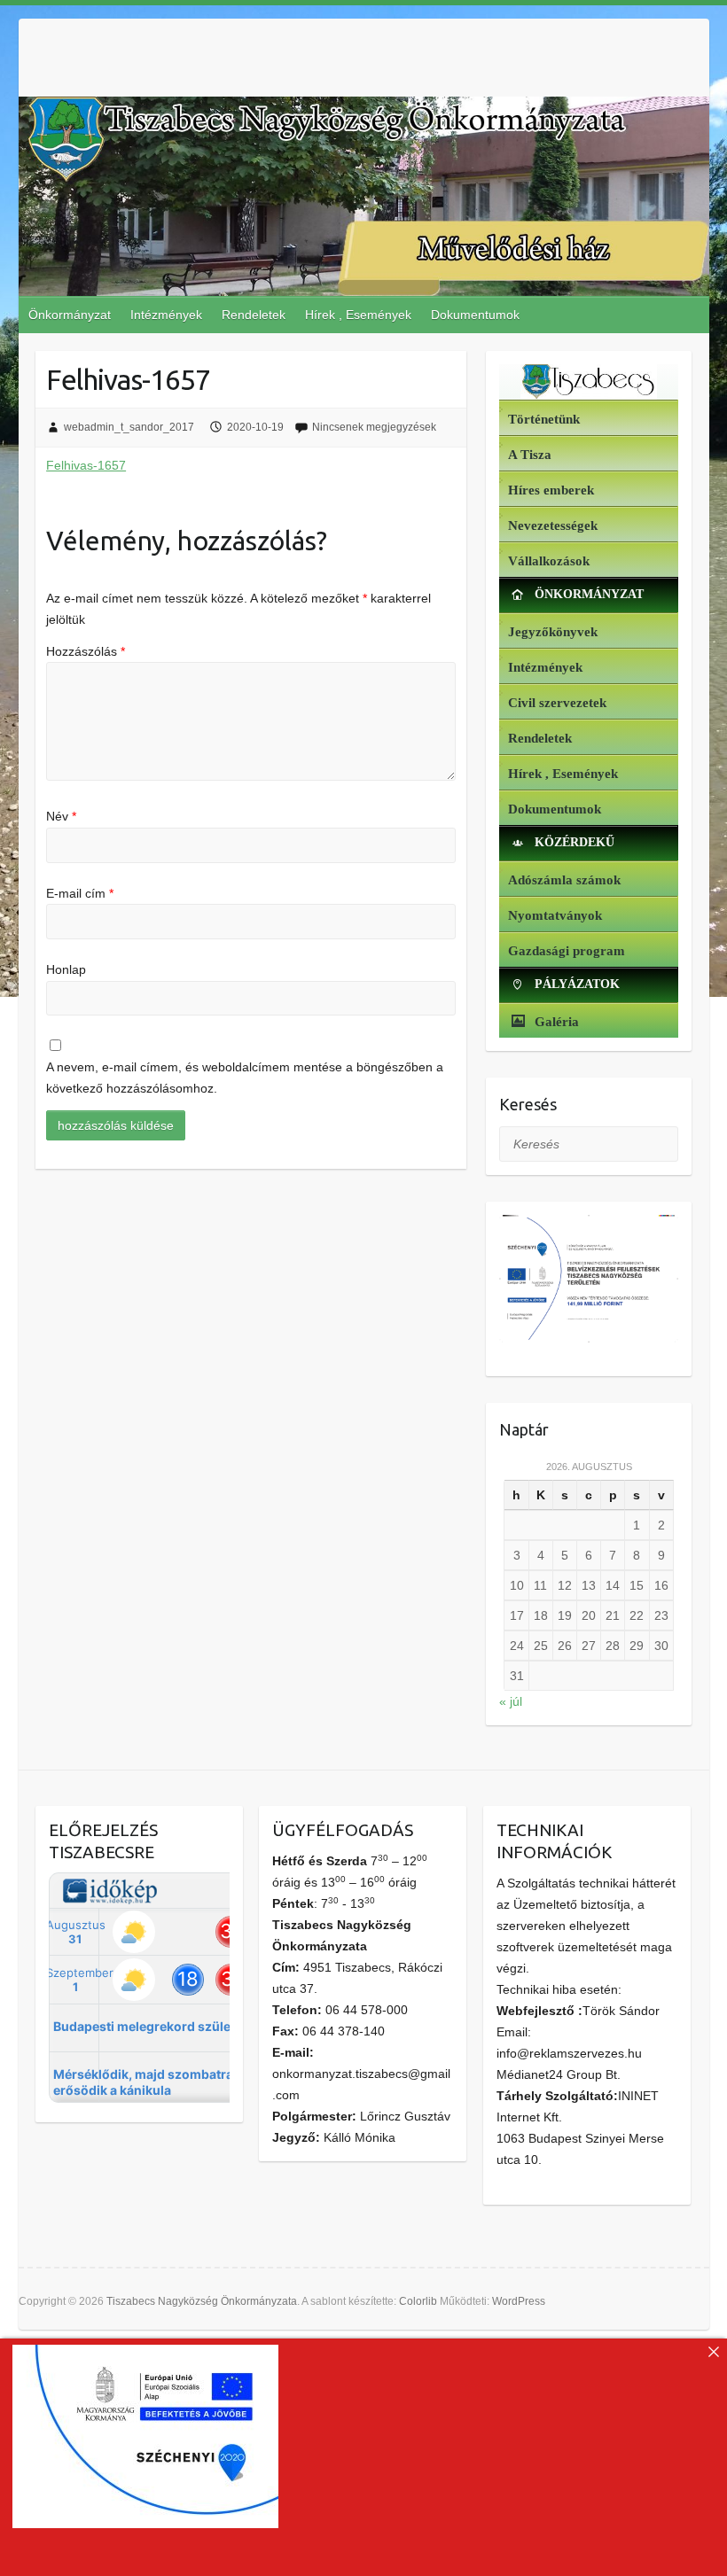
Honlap (66, 969)
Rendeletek (254, 315)
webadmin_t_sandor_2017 (129, 427)
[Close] (714, 2352)
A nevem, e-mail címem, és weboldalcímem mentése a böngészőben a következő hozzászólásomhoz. (245, 1078)
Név (61, 816)
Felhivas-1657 (86, 465)
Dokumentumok (475, 315)
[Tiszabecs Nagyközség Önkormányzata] (588, 382)
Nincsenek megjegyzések (374, 427)
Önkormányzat (70, 315)
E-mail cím (80, 893)
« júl (511, 1701)
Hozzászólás (86, 651)
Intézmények (166, 315)
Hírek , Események (358, 315)
